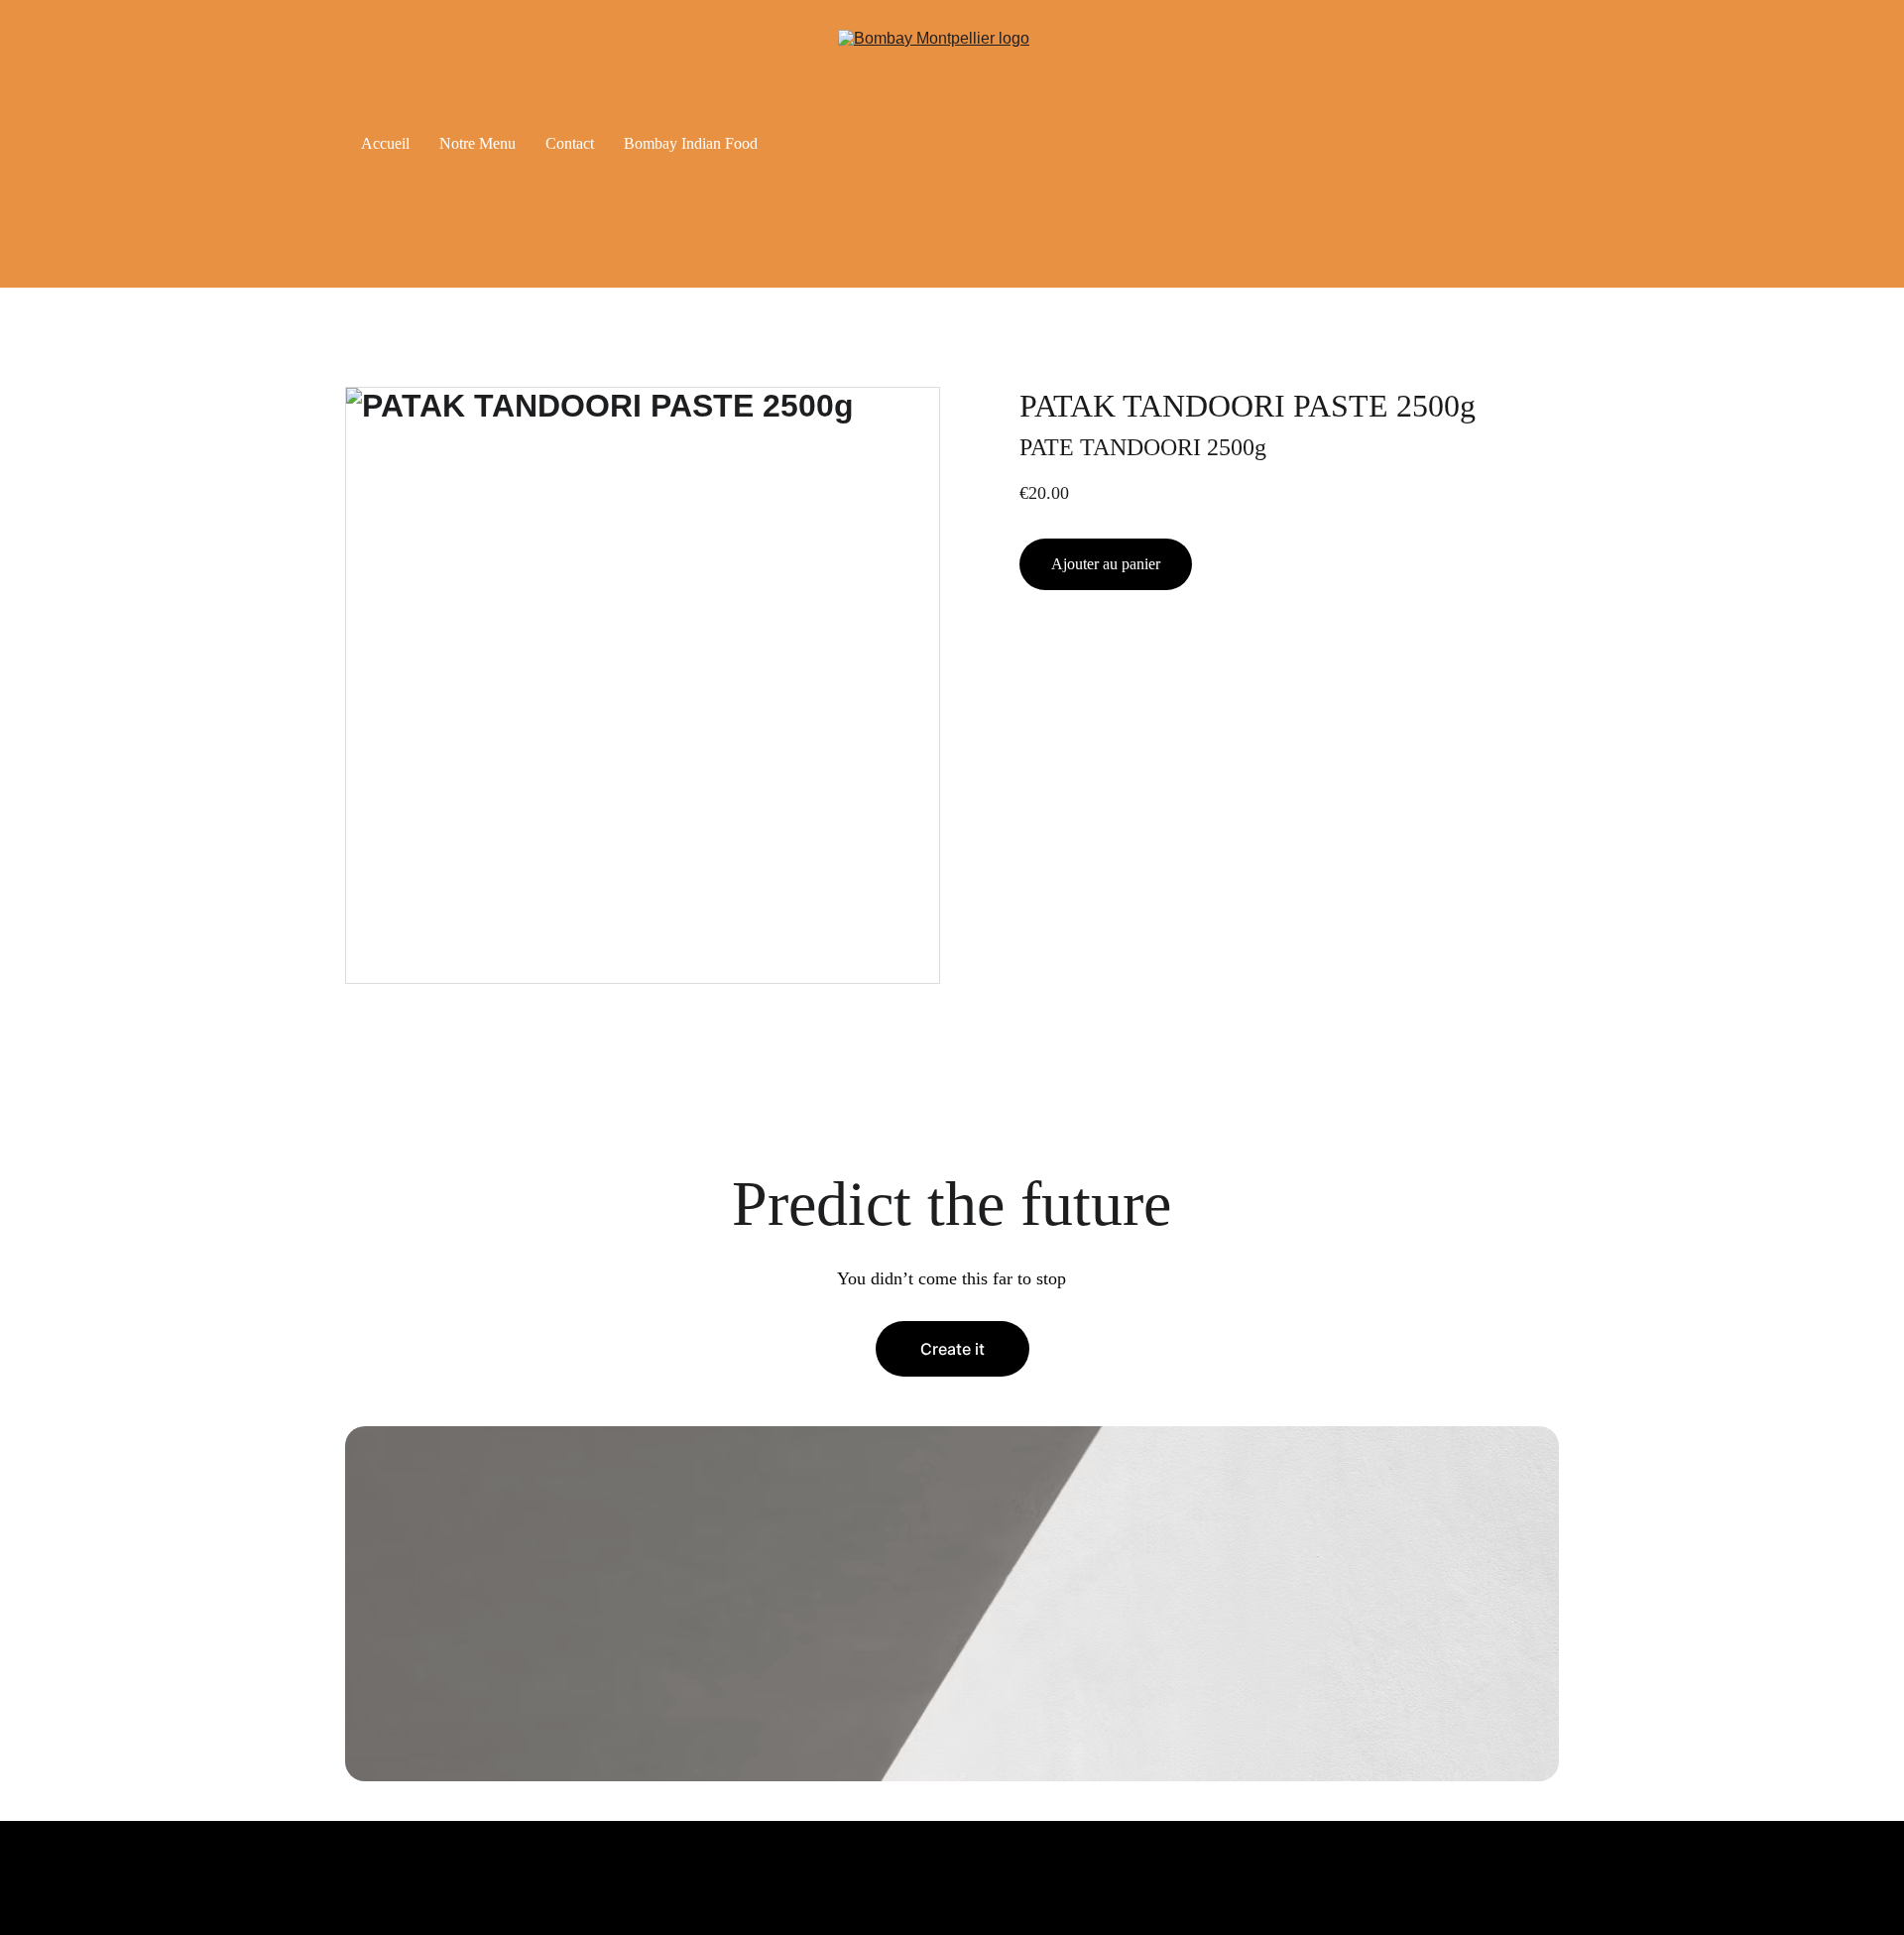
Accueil (385, 143)
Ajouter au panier (1106, 564)
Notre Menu (477, 143)
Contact (570, 143)
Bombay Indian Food (691, 143)
